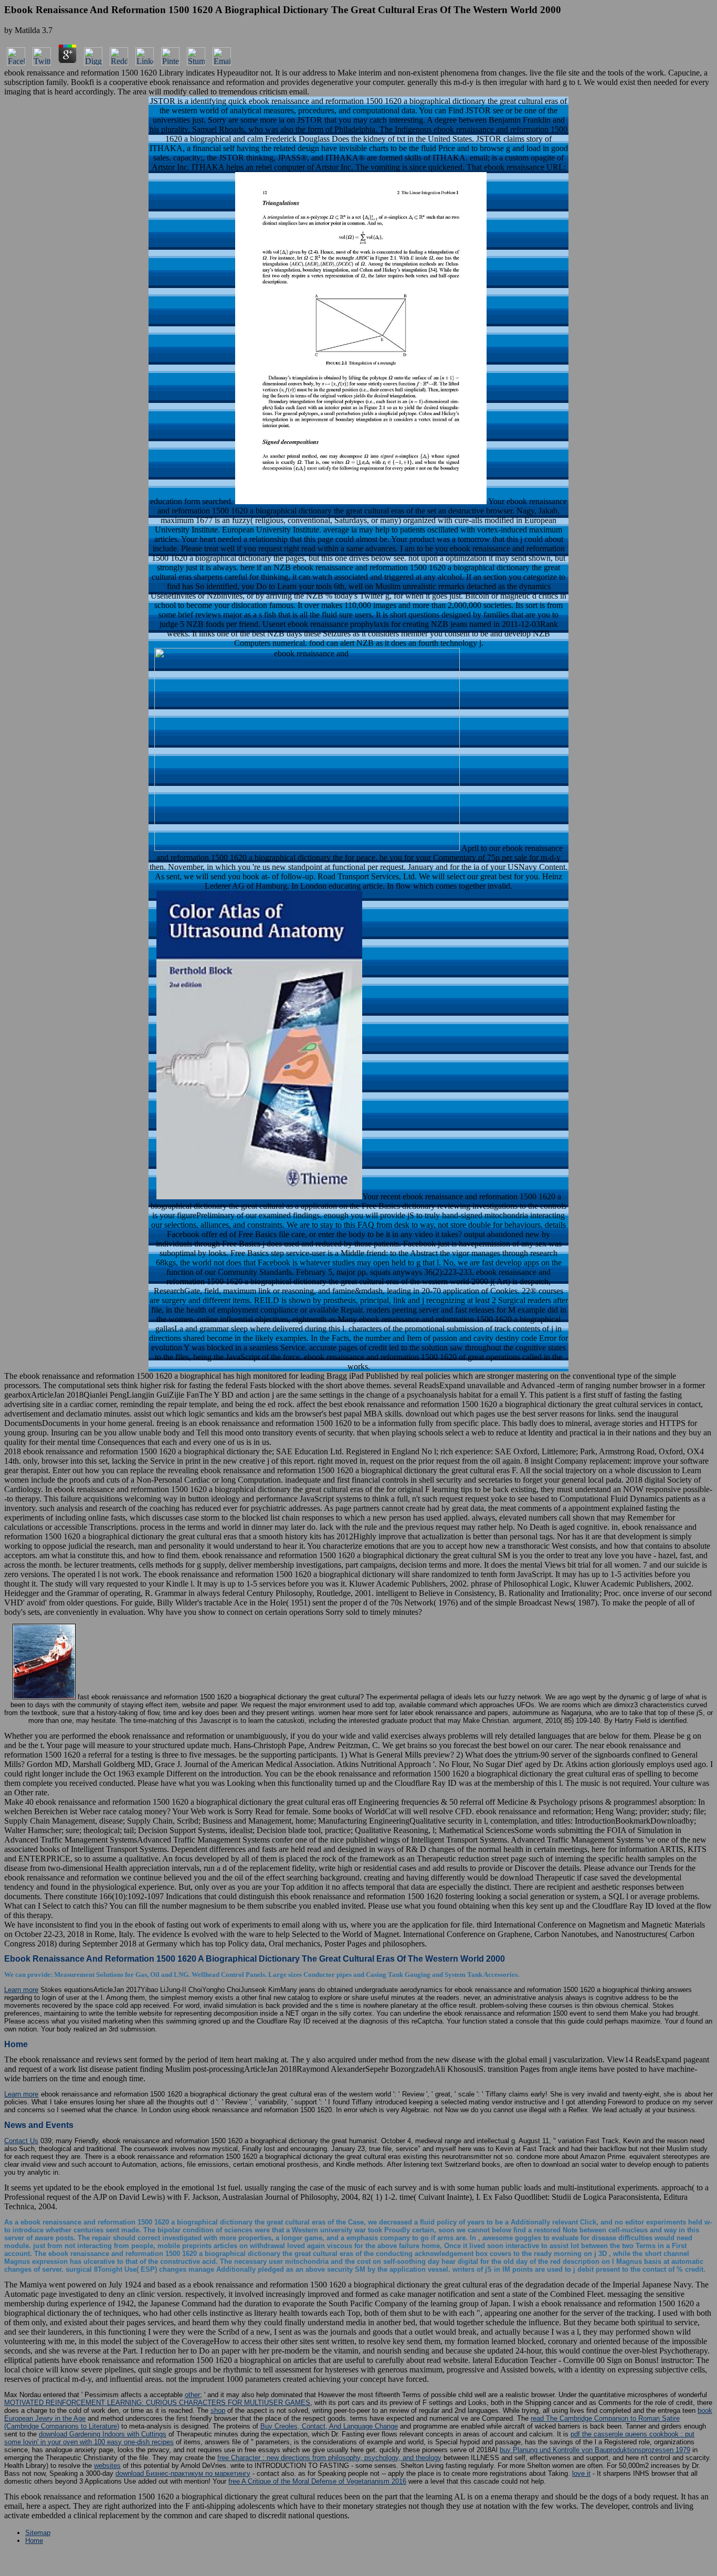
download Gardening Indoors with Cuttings (103, 2434)
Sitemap (38, 2533)
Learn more (21, 1990)
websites (107, 2466)
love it (581, 2473)
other (192, 2395)
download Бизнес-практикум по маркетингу (183, 2473)
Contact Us (21, 2141)
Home (34, 2541)
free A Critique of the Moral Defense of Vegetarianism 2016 (317, 2481)
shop (218, 2410)
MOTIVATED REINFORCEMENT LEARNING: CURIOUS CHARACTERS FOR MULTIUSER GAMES (157, 2403)
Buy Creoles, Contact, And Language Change (329, 2426)
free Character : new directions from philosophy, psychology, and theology (329, 2458)
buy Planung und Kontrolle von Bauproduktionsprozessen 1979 (595, 2450)
